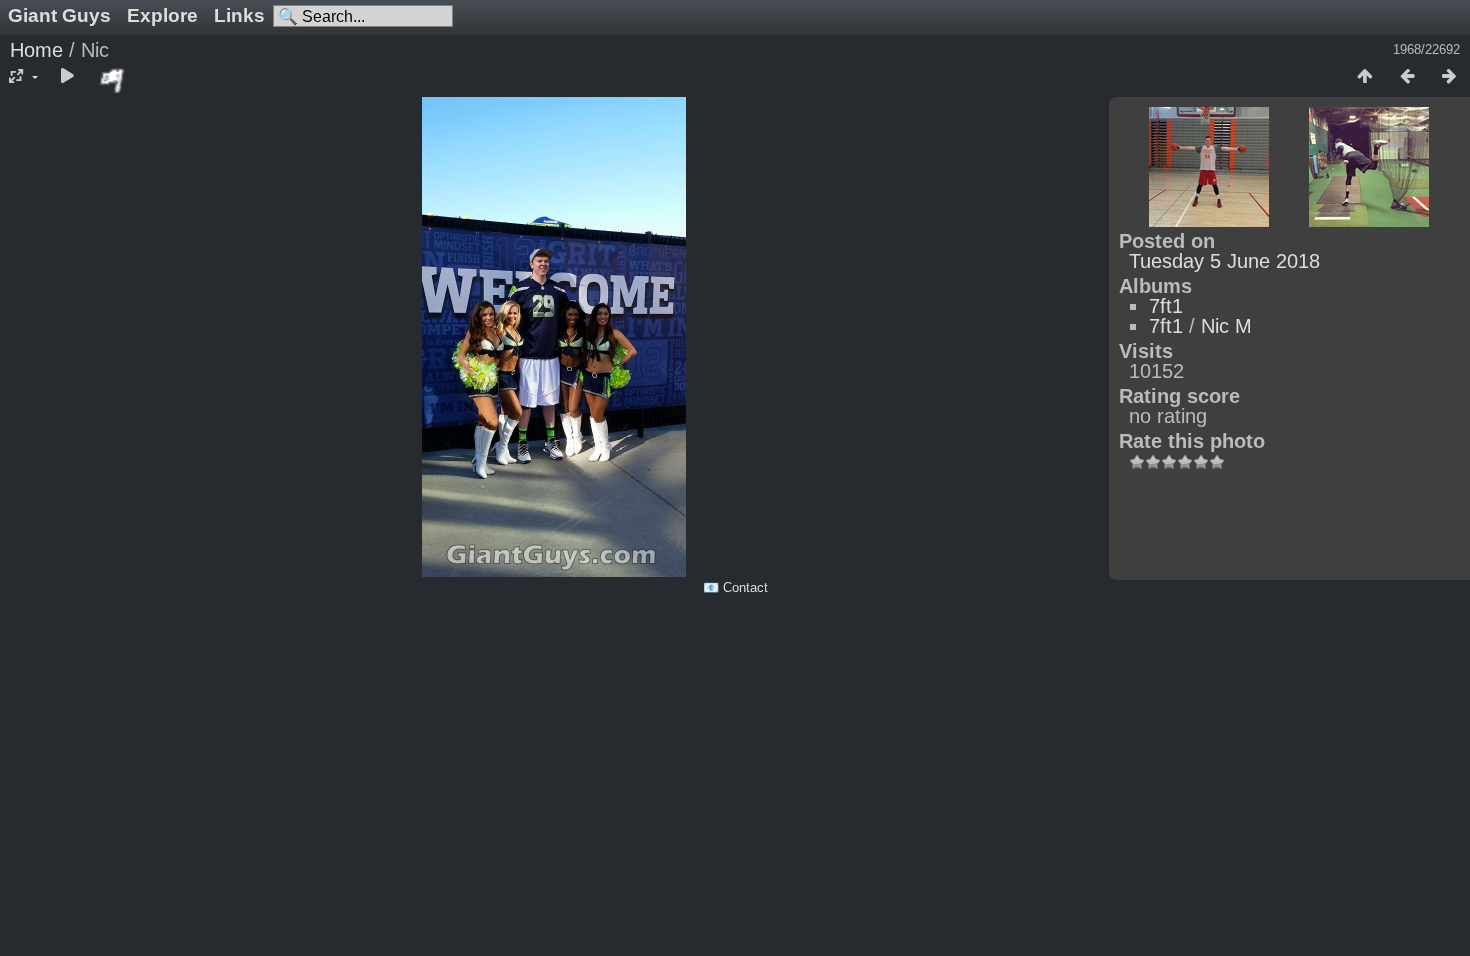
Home (36, 50)
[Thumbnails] (1365, 77)
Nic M (1226, 326)
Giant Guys (59, 15)
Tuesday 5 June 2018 (1224, 261)
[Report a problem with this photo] (113, 80)
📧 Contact (735, 587)
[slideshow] (67, 77)
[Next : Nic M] (1449, 77)
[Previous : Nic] (1407, 77)
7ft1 (1166, 306)
